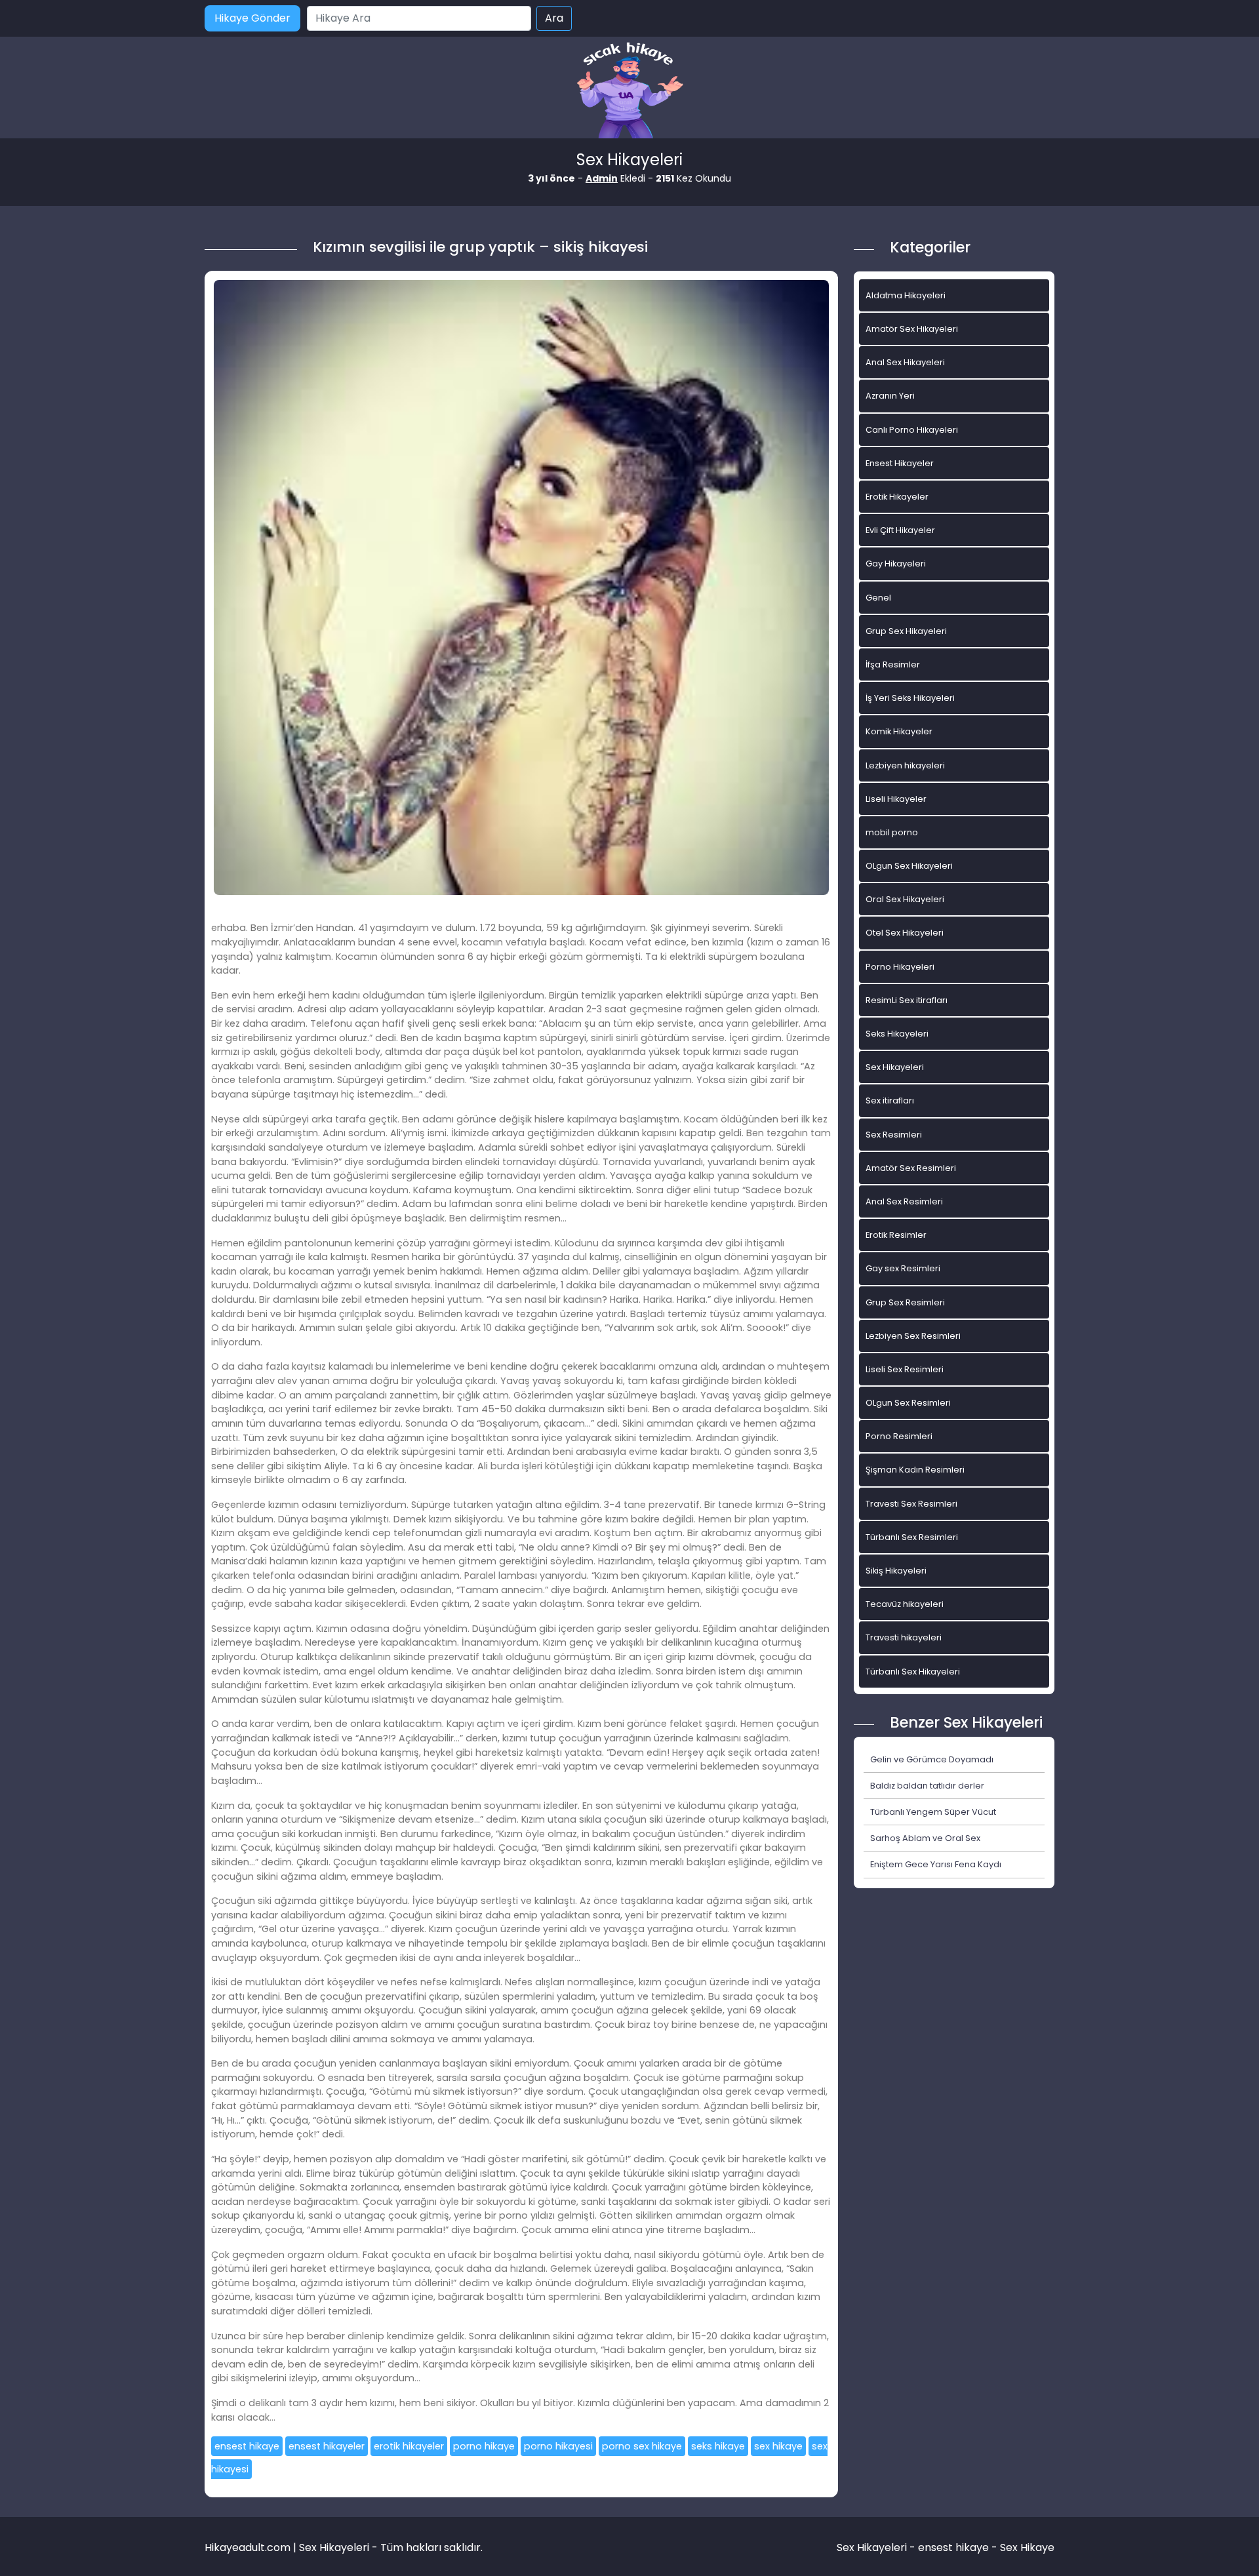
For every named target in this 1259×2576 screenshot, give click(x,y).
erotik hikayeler (409, 2446)
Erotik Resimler (896, 1235)
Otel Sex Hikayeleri (905, 933)
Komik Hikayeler (899, 731)
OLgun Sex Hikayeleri (909, 866)
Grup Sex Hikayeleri (906, 631)
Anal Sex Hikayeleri (905, 362)
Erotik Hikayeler (897, 497)
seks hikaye (718, 2446)
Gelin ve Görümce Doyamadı (932, 1759)
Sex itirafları (890, 1100)
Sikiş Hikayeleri (896, 1571)
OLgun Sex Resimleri (908, 1403)
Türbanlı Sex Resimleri (912, 1537)
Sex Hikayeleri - (877, 2547)
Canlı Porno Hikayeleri (912, 430)
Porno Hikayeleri (900, 967)
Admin (602, 178)
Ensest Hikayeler (900, 463)
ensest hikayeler (327, 2446)
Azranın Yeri (890, 396)
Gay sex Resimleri (903, 1268)
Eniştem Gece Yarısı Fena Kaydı (936, 1864)
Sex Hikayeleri (895, 1067)
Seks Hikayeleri (897, 1034)
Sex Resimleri (894, 1135)
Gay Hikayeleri (896, 564)
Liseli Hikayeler (896, 799)
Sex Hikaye (1027, 2547)
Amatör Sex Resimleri (911, 1168)
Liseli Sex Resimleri (905, 1369)
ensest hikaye (247, 2446)
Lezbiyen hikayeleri (905, 765)
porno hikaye (484, 2446)
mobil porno (892, 832)
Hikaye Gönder (252, 18)
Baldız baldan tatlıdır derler (927, 1786)
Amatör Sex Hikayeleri (912, 329)
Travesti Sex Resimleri (911, 1504)
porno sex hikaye (642, 2446)
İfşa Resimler (893, 664)
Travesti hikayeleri (904, 1637)
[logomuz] (629, 91)
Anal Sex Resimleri (904, 1201)
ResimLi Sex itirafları (907, 1000)
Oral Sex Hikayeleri (905, 899)
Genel (878, 598)
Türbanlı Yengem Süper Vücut (933, 1812)
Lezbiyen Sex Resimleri (913, 1336)
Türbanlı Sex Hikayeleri (913, 1672)
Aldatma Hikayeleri (906, 295)
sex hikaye (778, 2446)
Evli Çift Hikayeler (900, 530)
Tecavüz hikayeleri (905, 1604)
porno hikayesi (558, 2446)
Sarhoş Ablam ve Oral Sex (925, 1838)
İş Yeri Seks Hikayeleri (910, 698)
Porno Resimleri (899, 1436)
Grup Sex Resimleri (905, 1302)
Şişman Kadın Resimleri (915, 1470)
